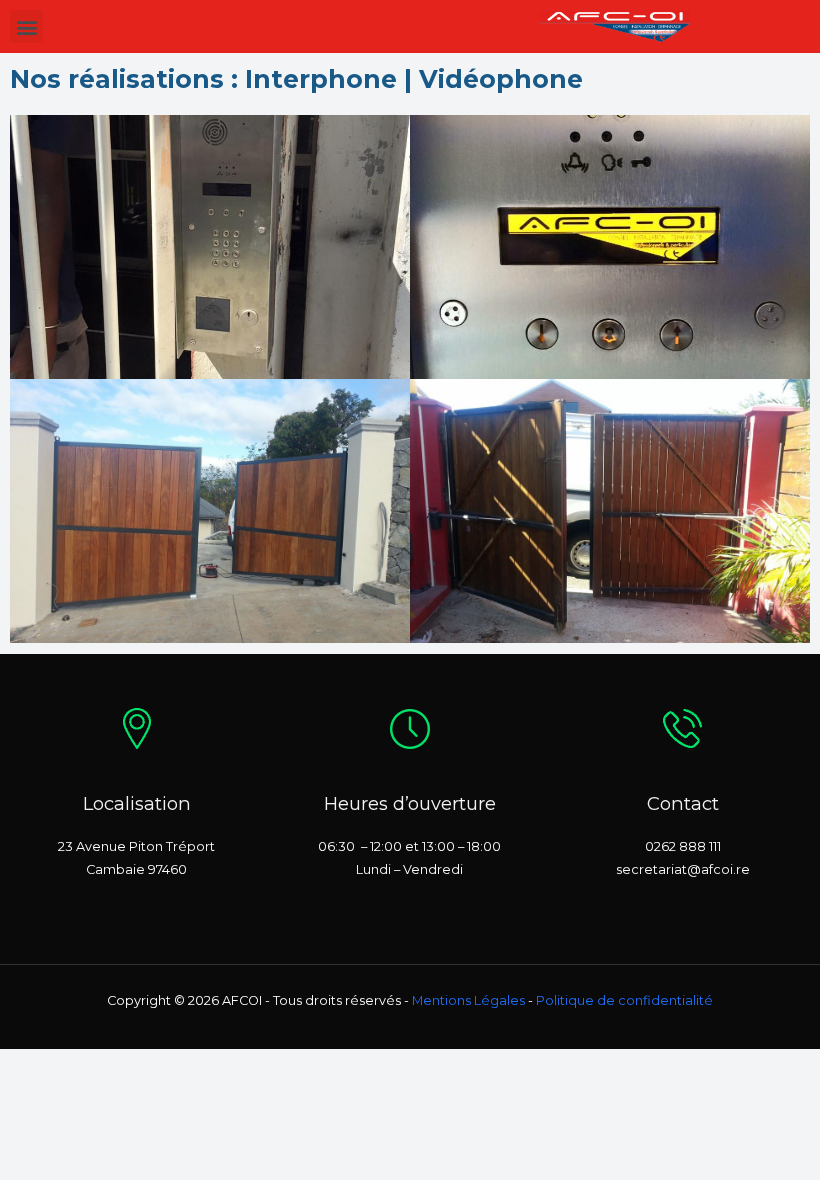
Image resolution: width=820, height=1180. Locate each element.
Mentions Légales (468, 1000)
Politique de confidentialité (624, 1000)
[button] (26, 26)
